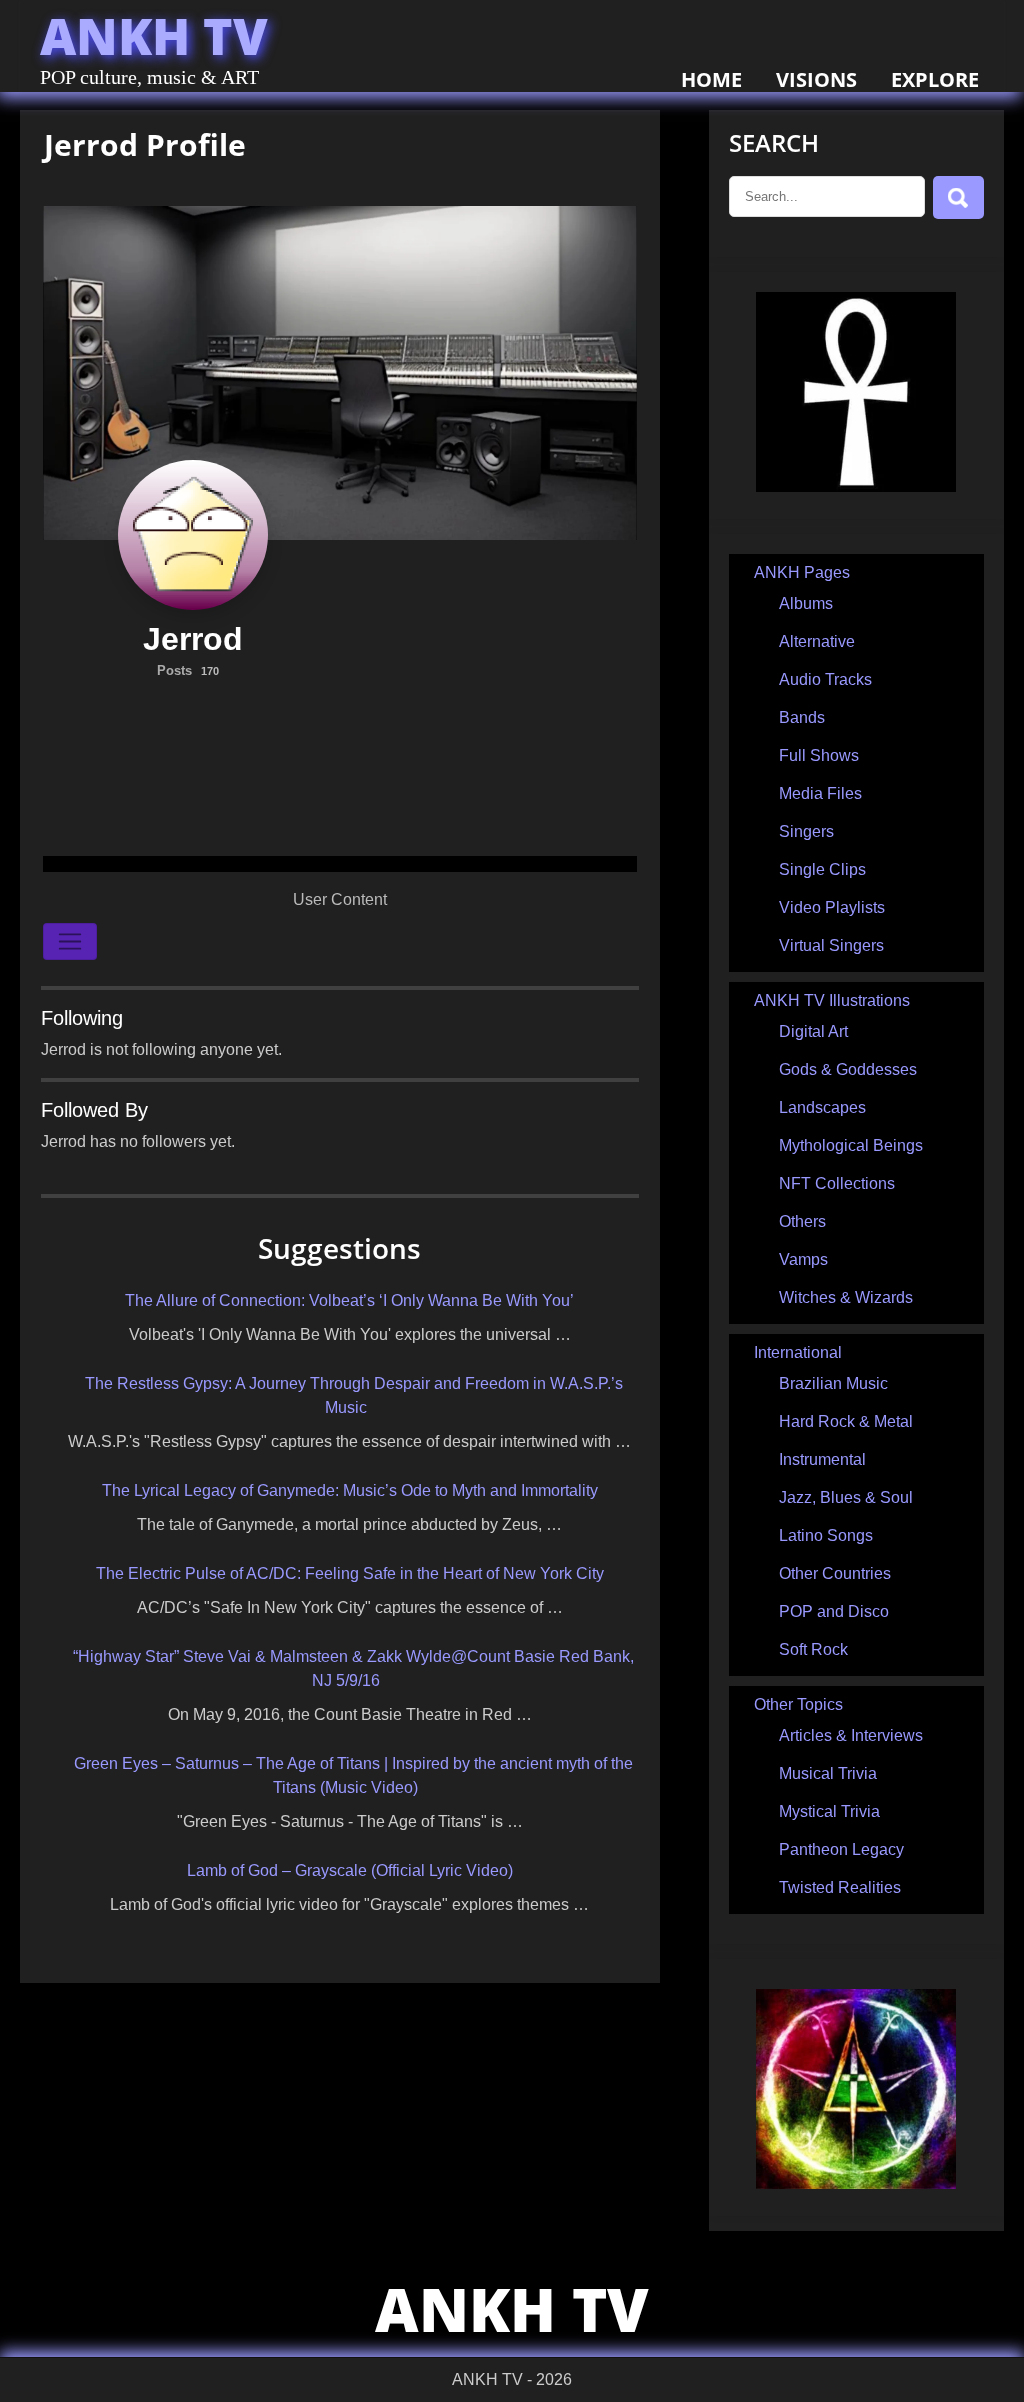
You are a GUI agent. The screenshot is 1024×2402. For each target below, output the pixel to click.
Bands (802, 717)
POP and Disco (834, 1611)
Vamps (803, 1259)
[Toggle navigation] (70, 942)
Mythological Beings (851, 1145)
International (798, 1352)
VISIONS (816, 79)
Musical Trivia (828, 1773)
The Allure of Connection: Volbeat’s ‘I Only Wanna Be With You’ (349, 1300)
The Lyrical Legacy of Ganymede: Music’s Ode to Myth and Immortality (350, 1490)
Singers (806, 831)
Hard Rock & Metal (846, 1421)
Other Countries (835, 1573)
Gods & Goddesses (848, 1069)
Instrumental (822, 1459)
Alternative (817, 641)
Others (802, 1221)
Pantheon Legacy (841, 1849)
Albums (806, 603)
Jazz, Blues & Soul (846, 1497)
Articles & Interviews (851, 1735)
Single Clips (822, 869)
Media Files (820, 793)
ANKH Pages (802, 572)
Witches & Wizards (846, 1297)
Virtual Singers (831, 945)
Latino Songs (826, 1535)
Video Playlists (832, 907)
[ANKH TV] (856, 486)
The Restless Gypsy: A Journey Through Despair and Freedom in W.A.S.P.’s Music (354, 1395)
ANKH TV (154, 36)
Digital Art (813, 1031)
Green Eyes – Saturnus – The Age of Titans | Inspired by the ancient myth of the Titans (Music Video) (353, 1775)
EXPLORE (935, 79)
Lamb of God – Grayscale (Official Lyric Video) (350, 1870)
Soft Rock (813, 1649)
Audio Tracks (825, 679)
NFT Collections (837, 1183)
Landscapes (822, 1107)
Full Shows (819, 755)
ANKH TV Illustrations (832, 1000)
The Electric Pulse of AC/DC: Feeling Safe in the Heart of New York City (350, 1573)
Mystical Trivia (829, 1811)
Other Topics (798, 1704)
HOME (711, 79)
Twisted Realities (840, 1887)
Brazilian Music (833, 1383)
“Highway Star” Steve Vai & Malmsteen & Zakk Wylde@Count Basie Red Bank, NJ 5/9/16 (353, 1668)
